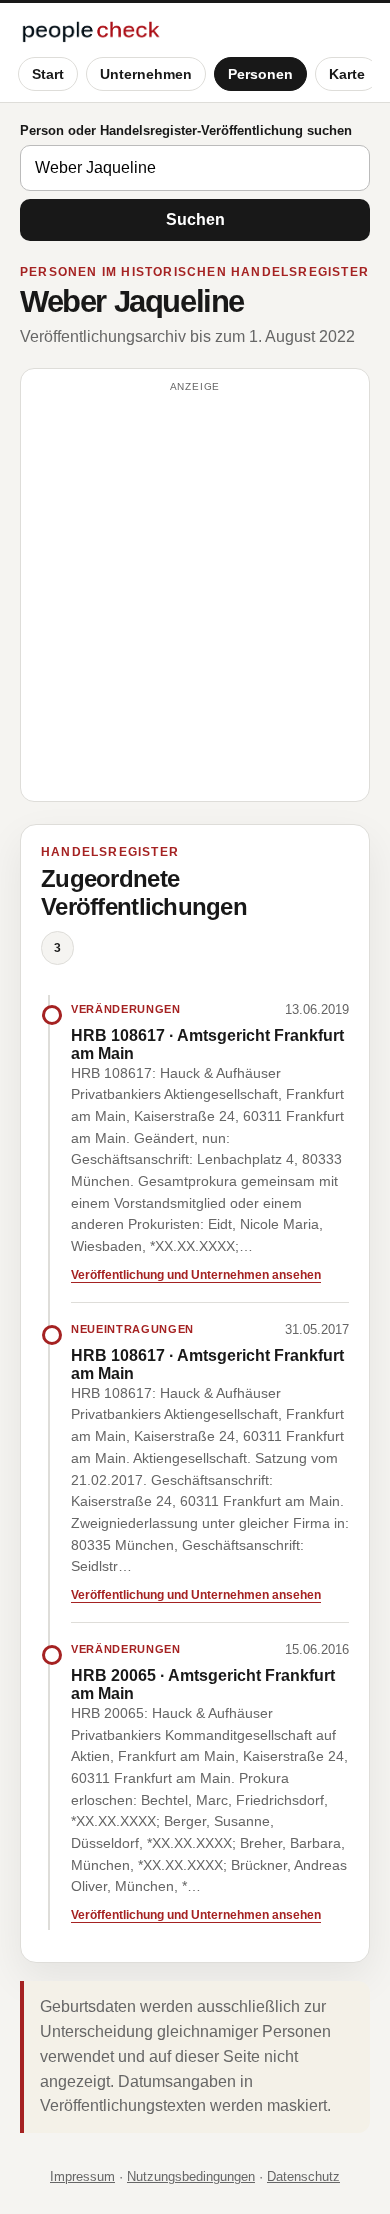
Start (48, 74)
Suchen (195, 219)
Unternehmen (146, 74)
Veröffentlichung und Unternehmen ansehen (196, 1275)
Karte (347, 74)
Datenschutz (303, 2176)
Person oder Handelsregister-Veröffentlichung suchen (186, 130)
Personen (260, 74)
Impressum (82, 2176)
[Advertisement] (195, 594)
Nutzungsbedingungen (191, 2176)
